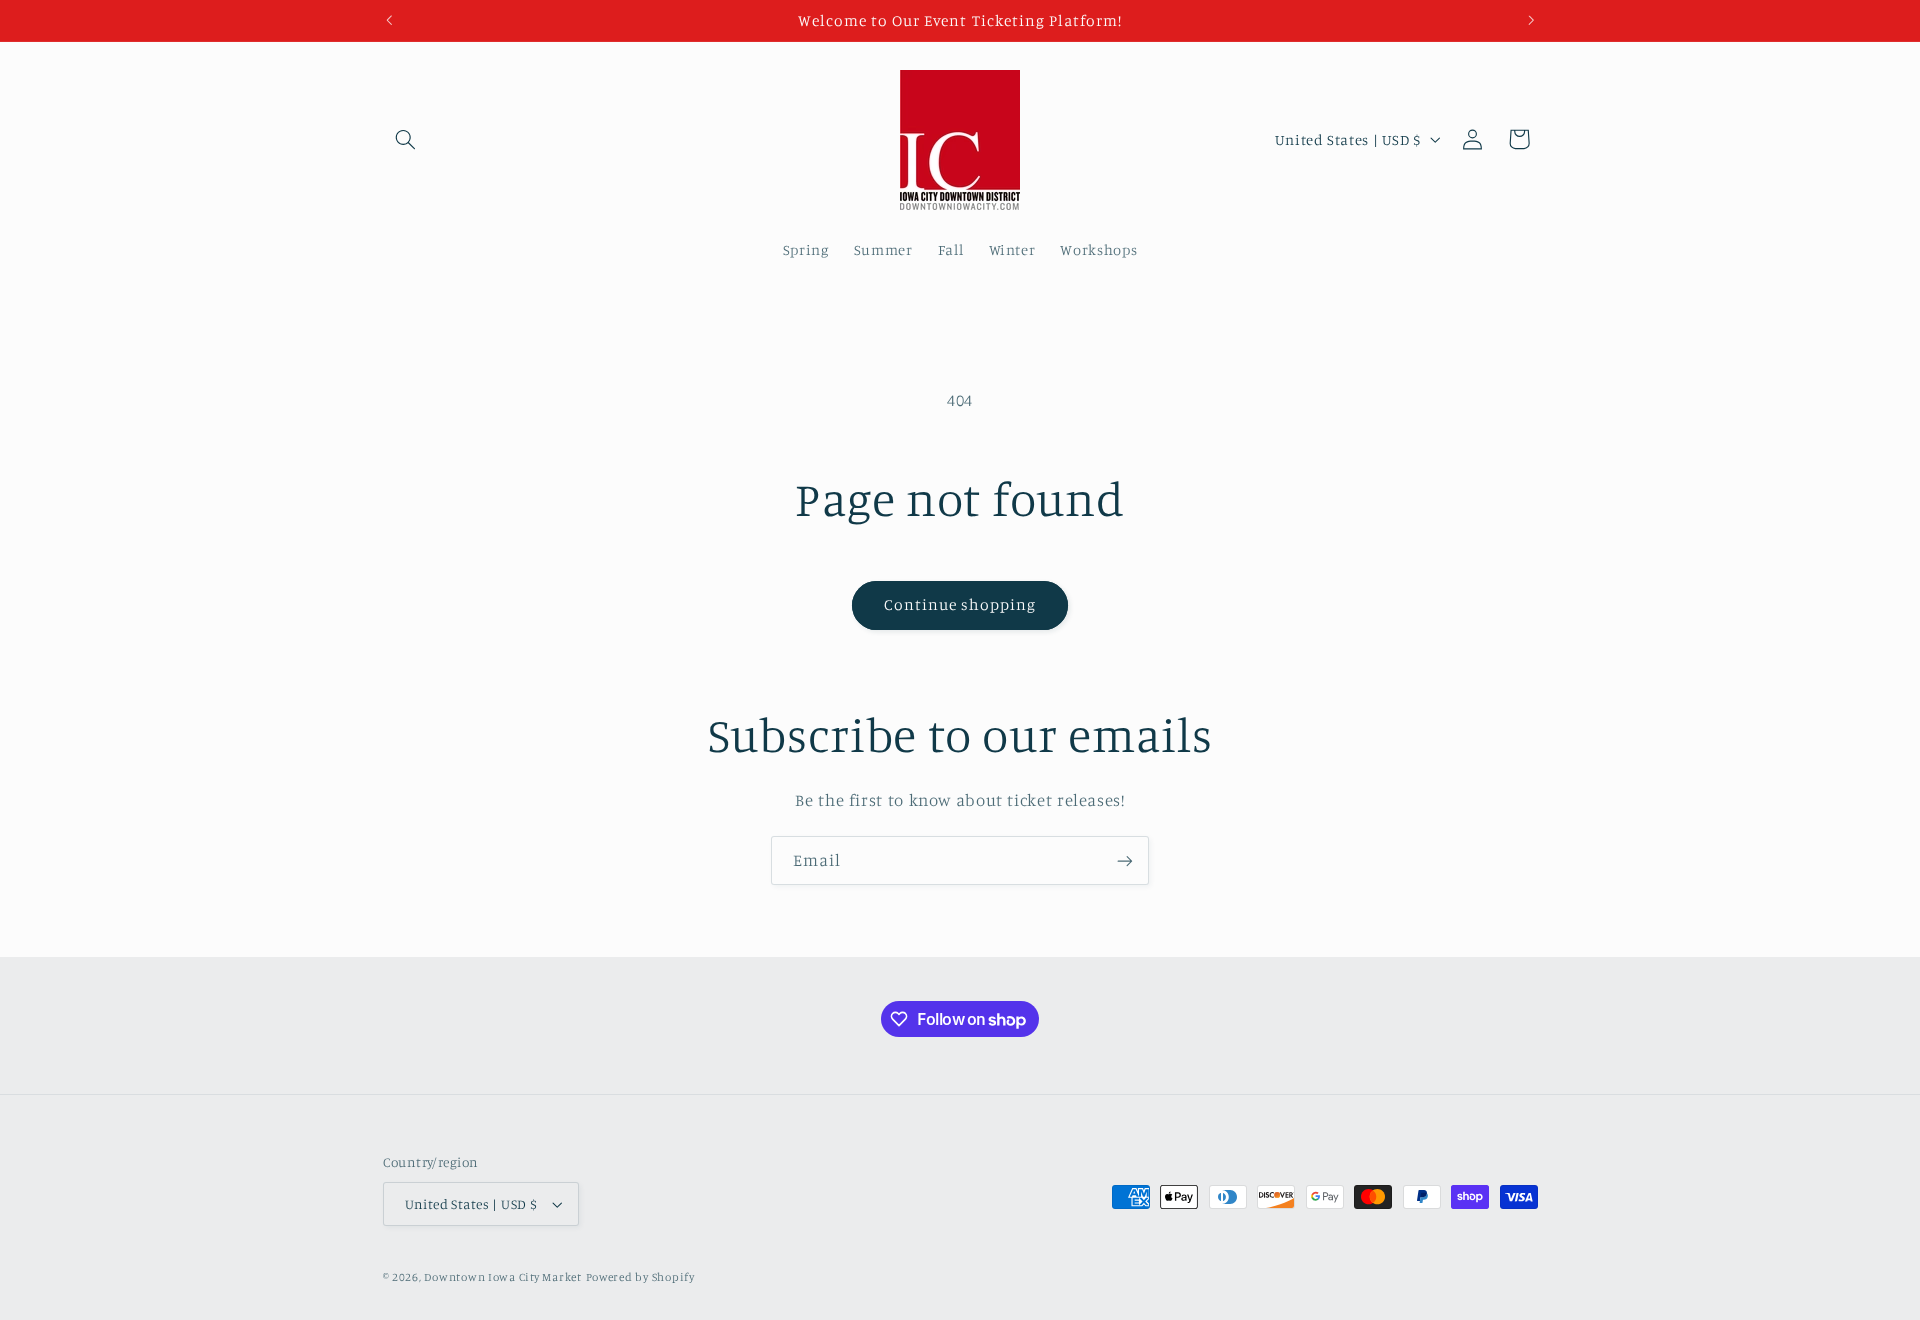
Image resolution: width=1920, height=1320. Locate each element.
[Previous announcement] (389, 20)
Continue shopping (960, 604)
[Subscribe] (1125, 860)
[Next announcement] (1531, 20)
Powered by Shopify (640, 1277)
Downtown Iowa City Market (502, 1277)
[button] (406, 139)
